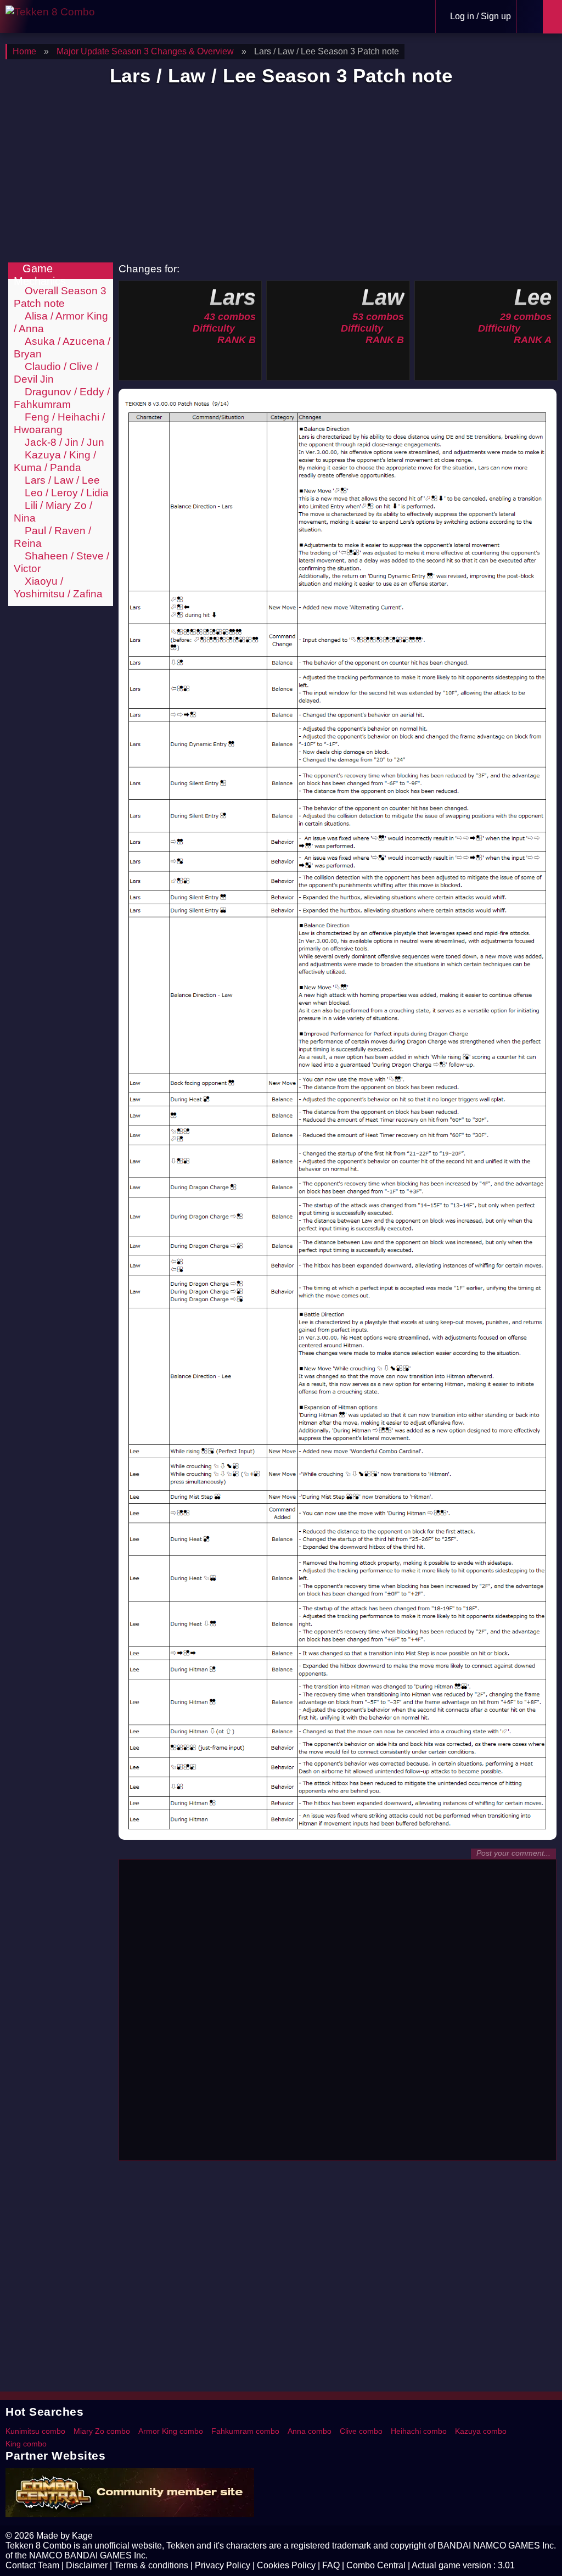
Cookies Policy (286, 2565)
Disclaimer (87, 2565)
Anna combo (310, 2431)
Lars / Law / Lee (61, 480)
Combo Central (376, 2565)
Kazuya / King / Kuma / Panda (55, 461)
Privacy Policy (223, 2565)
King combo (26, 2444)
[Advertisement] (281, 175)
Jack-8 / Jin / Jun (63, 442)
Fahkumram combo (245, 2431)
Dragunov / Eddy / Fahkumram (62, 398)
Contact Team (32, 2565)
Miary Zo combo (102, 2431)
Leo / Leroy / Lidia (65, 492)
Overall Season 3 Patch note (60, 297)
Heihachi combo (419, 2431)
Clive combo (361, 2431)
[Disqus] (338, 2015)
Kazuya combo (481, 2431)
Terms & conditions (151, 2565)
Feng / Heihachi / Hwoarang (59, 423)
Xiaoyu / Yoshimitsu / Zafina (58, 587)
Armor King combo (171, 2431)
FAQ (331, 2565)
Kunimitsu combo (35, 2431)
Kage (82, 2536)
